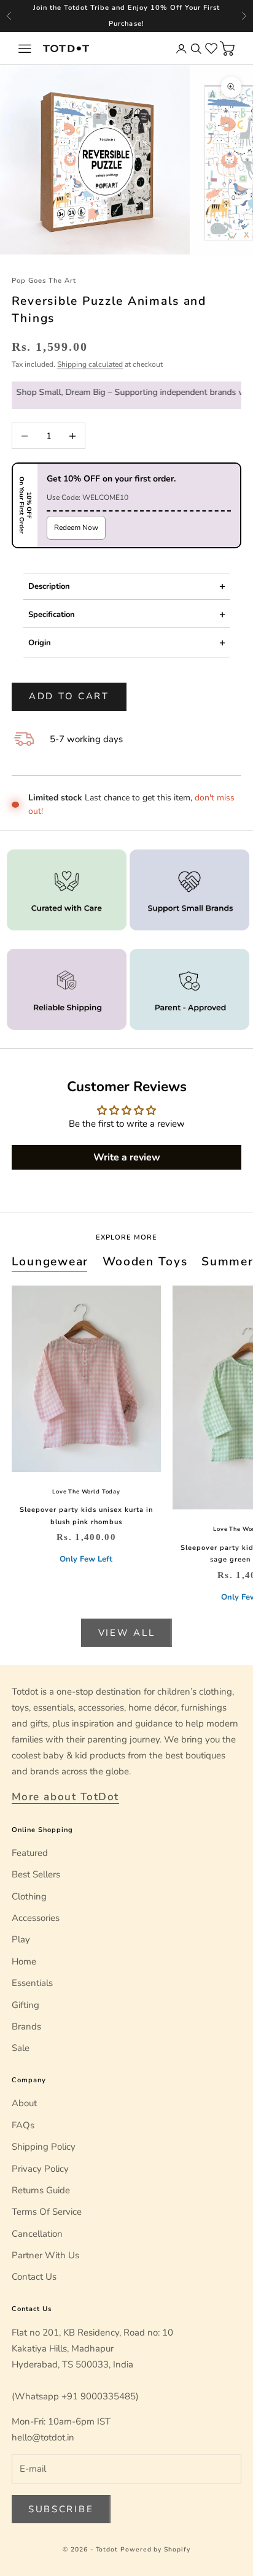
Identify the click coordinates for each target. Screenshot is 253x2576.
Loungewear (50, 1262)
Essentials (32, 1983)
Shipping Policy (44, 2147)
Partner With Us (45, 2255)
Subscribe (61, 2509)
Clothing (29, 1896)
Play (21, 1939)
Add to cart (69, 696)
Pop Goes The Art (44, 281)
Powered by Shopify (155, 2550)
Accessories (36, 1918)
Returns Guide (41, 2190)
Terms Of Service (47, 2212)
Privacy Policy (40, 2169)
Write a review (127, 1157)
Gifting (25, 2005)
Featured (30, 1853)
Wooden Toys (145, 1262)
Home (24, 1961)
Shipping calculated (90, 364)
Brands (26, 2026)
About (24, 2103)
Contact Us (34, 2277)
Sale (21, 2048)
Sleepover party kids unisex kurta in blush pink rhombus (86, 1516)
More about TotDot (65, 1797)
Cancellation (37, 2234)
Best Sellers (36, 1874)
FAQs (23, 2125)
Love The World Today (86, 1492)
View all (127, 1633)
